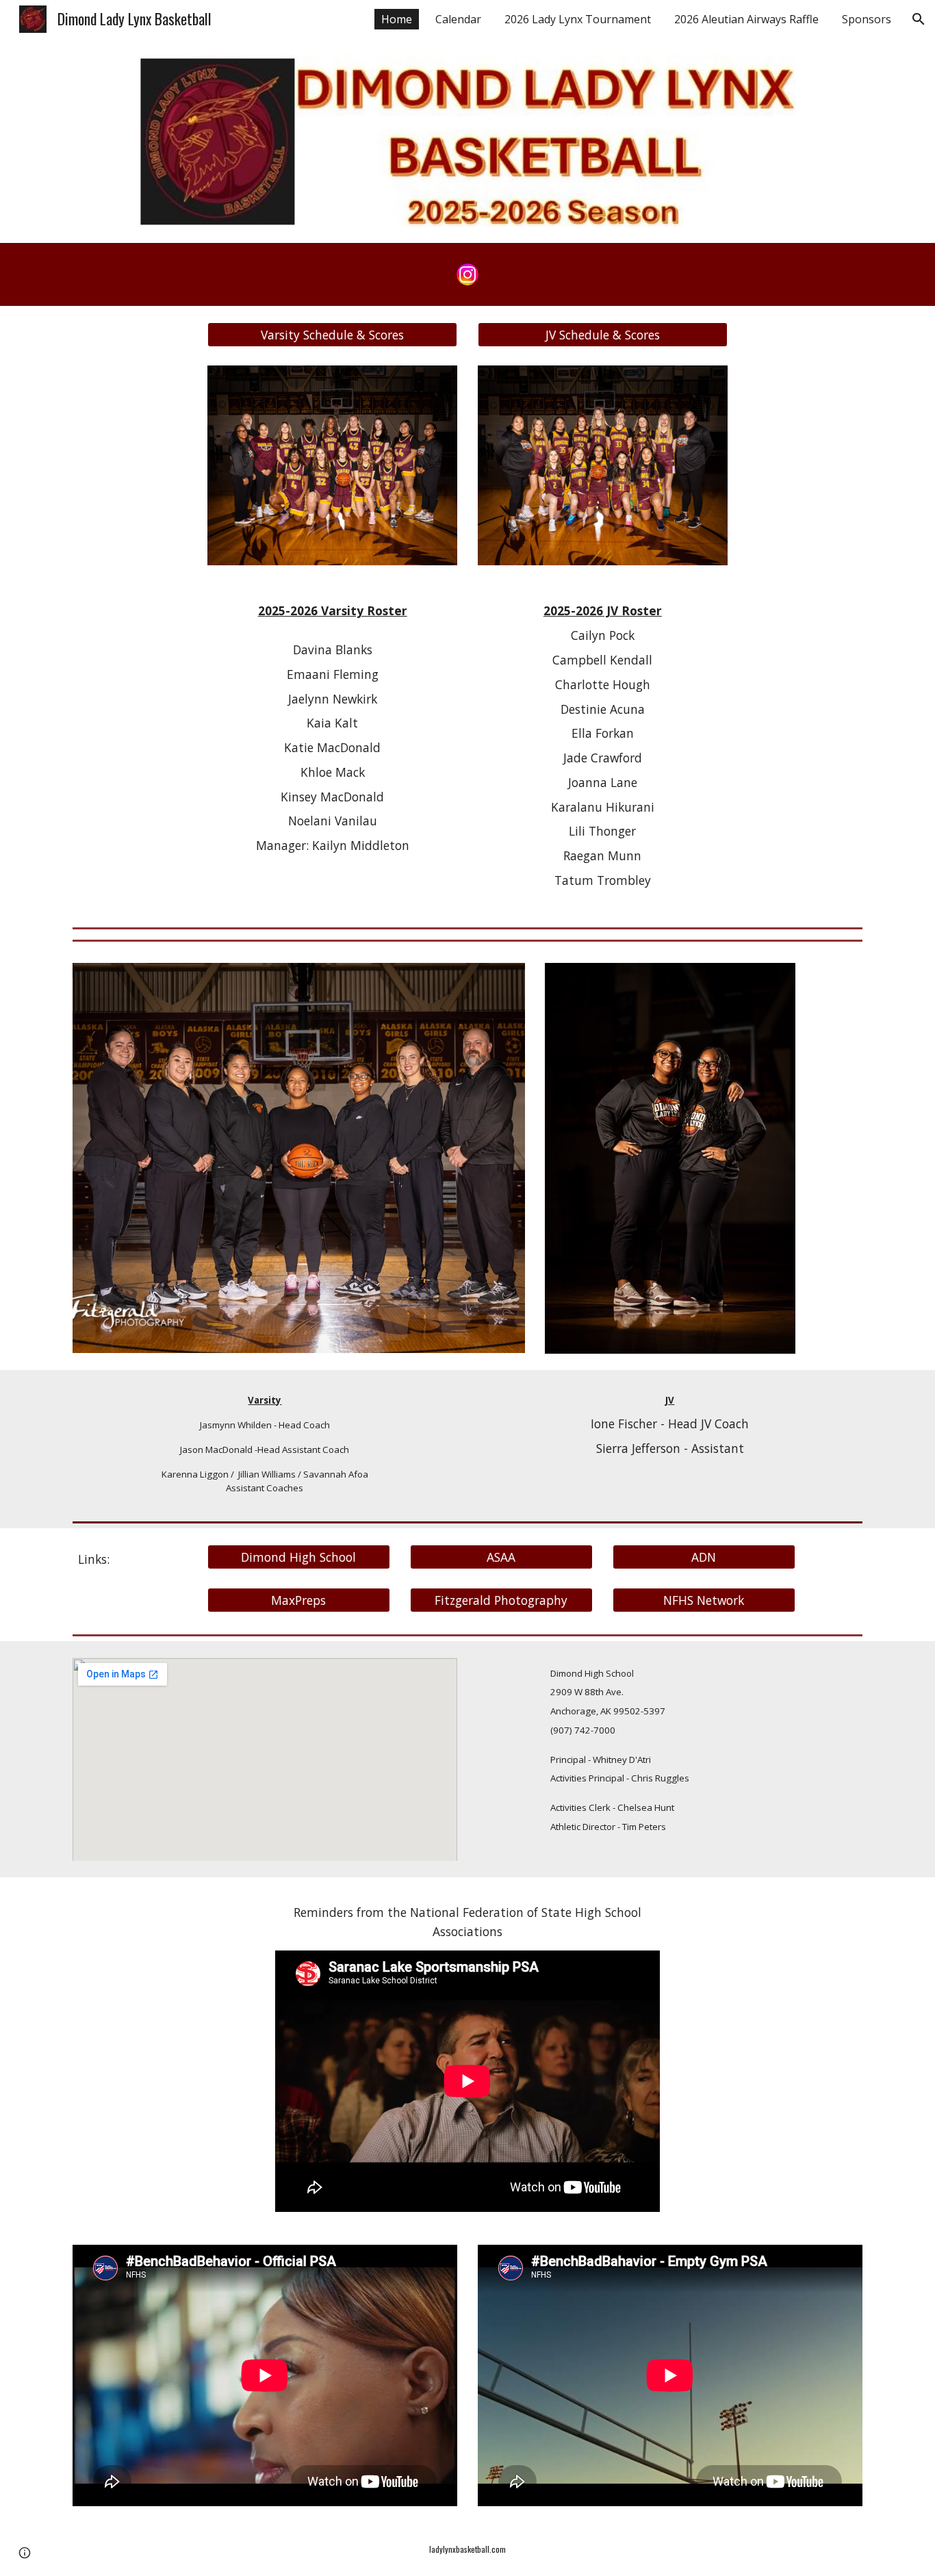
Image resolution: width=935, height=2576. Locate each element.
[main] (332, 728)
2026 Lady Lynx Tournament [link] (578, 19)
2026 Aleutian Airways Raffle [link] (746, 19)
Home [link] (397, 19)
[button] (919, 19)
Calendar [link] (458, 19)
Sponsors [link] (867, 19)
